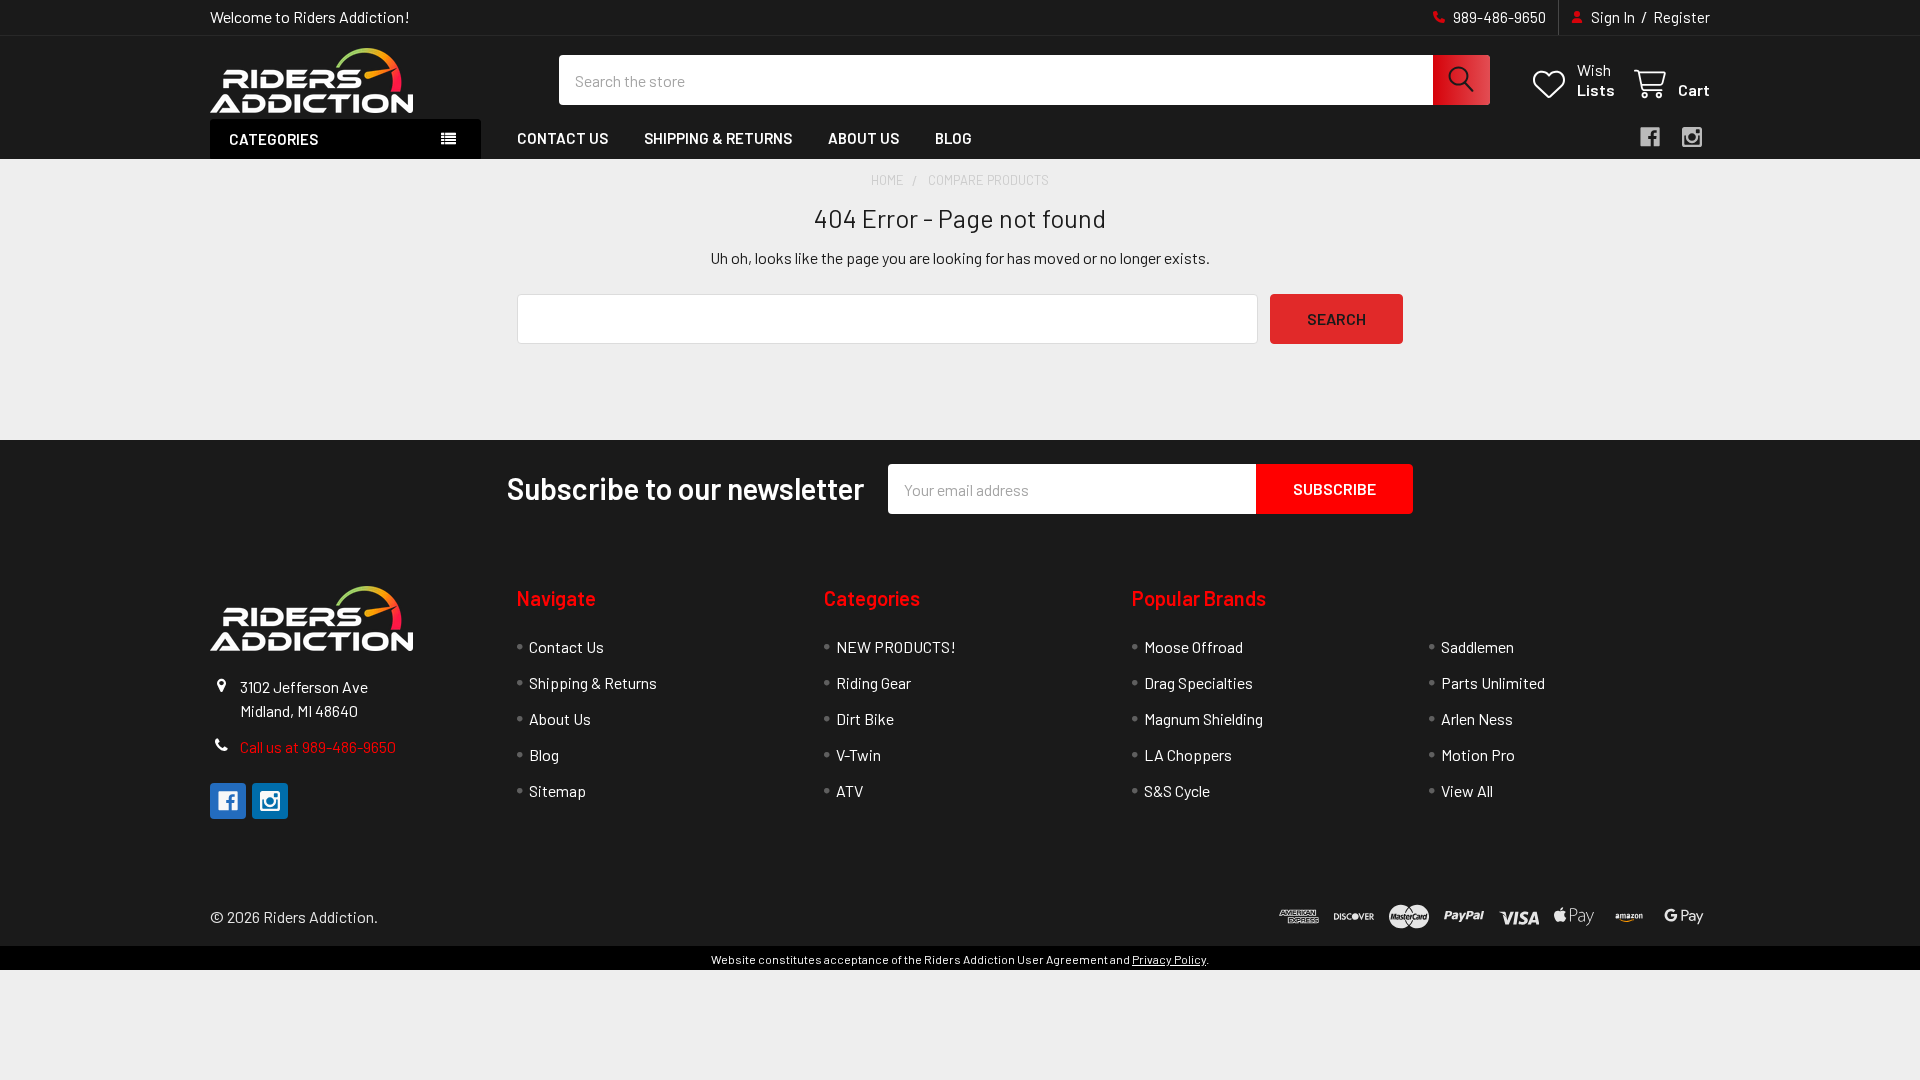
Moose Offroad (1193, 646)
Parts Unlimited (1493, 682)
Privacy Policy (1169, 959)
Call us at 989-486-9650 (318, 746)
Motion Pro (1478, 754)
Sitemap (557, 790)
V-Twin (858, 754)
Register (1681, 17)
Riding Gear (873, 682)
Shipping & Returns (718, 138)
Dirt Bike (865, 718)
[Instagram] (1692, 137)
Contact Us (562, 138)
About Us (863, 138)
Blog (953, 138)
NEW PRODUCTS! (896, 646)
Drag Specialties (1198, 682)
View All (1467, 790)
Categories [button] (273, 139)
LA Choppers (1188, 754)
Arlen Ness (1477, 718)
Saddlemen (1477, 646)
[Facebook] (1650, 137)
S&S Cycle (1177, 790)
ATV (849, 790)
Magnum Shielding (1203, 718)
